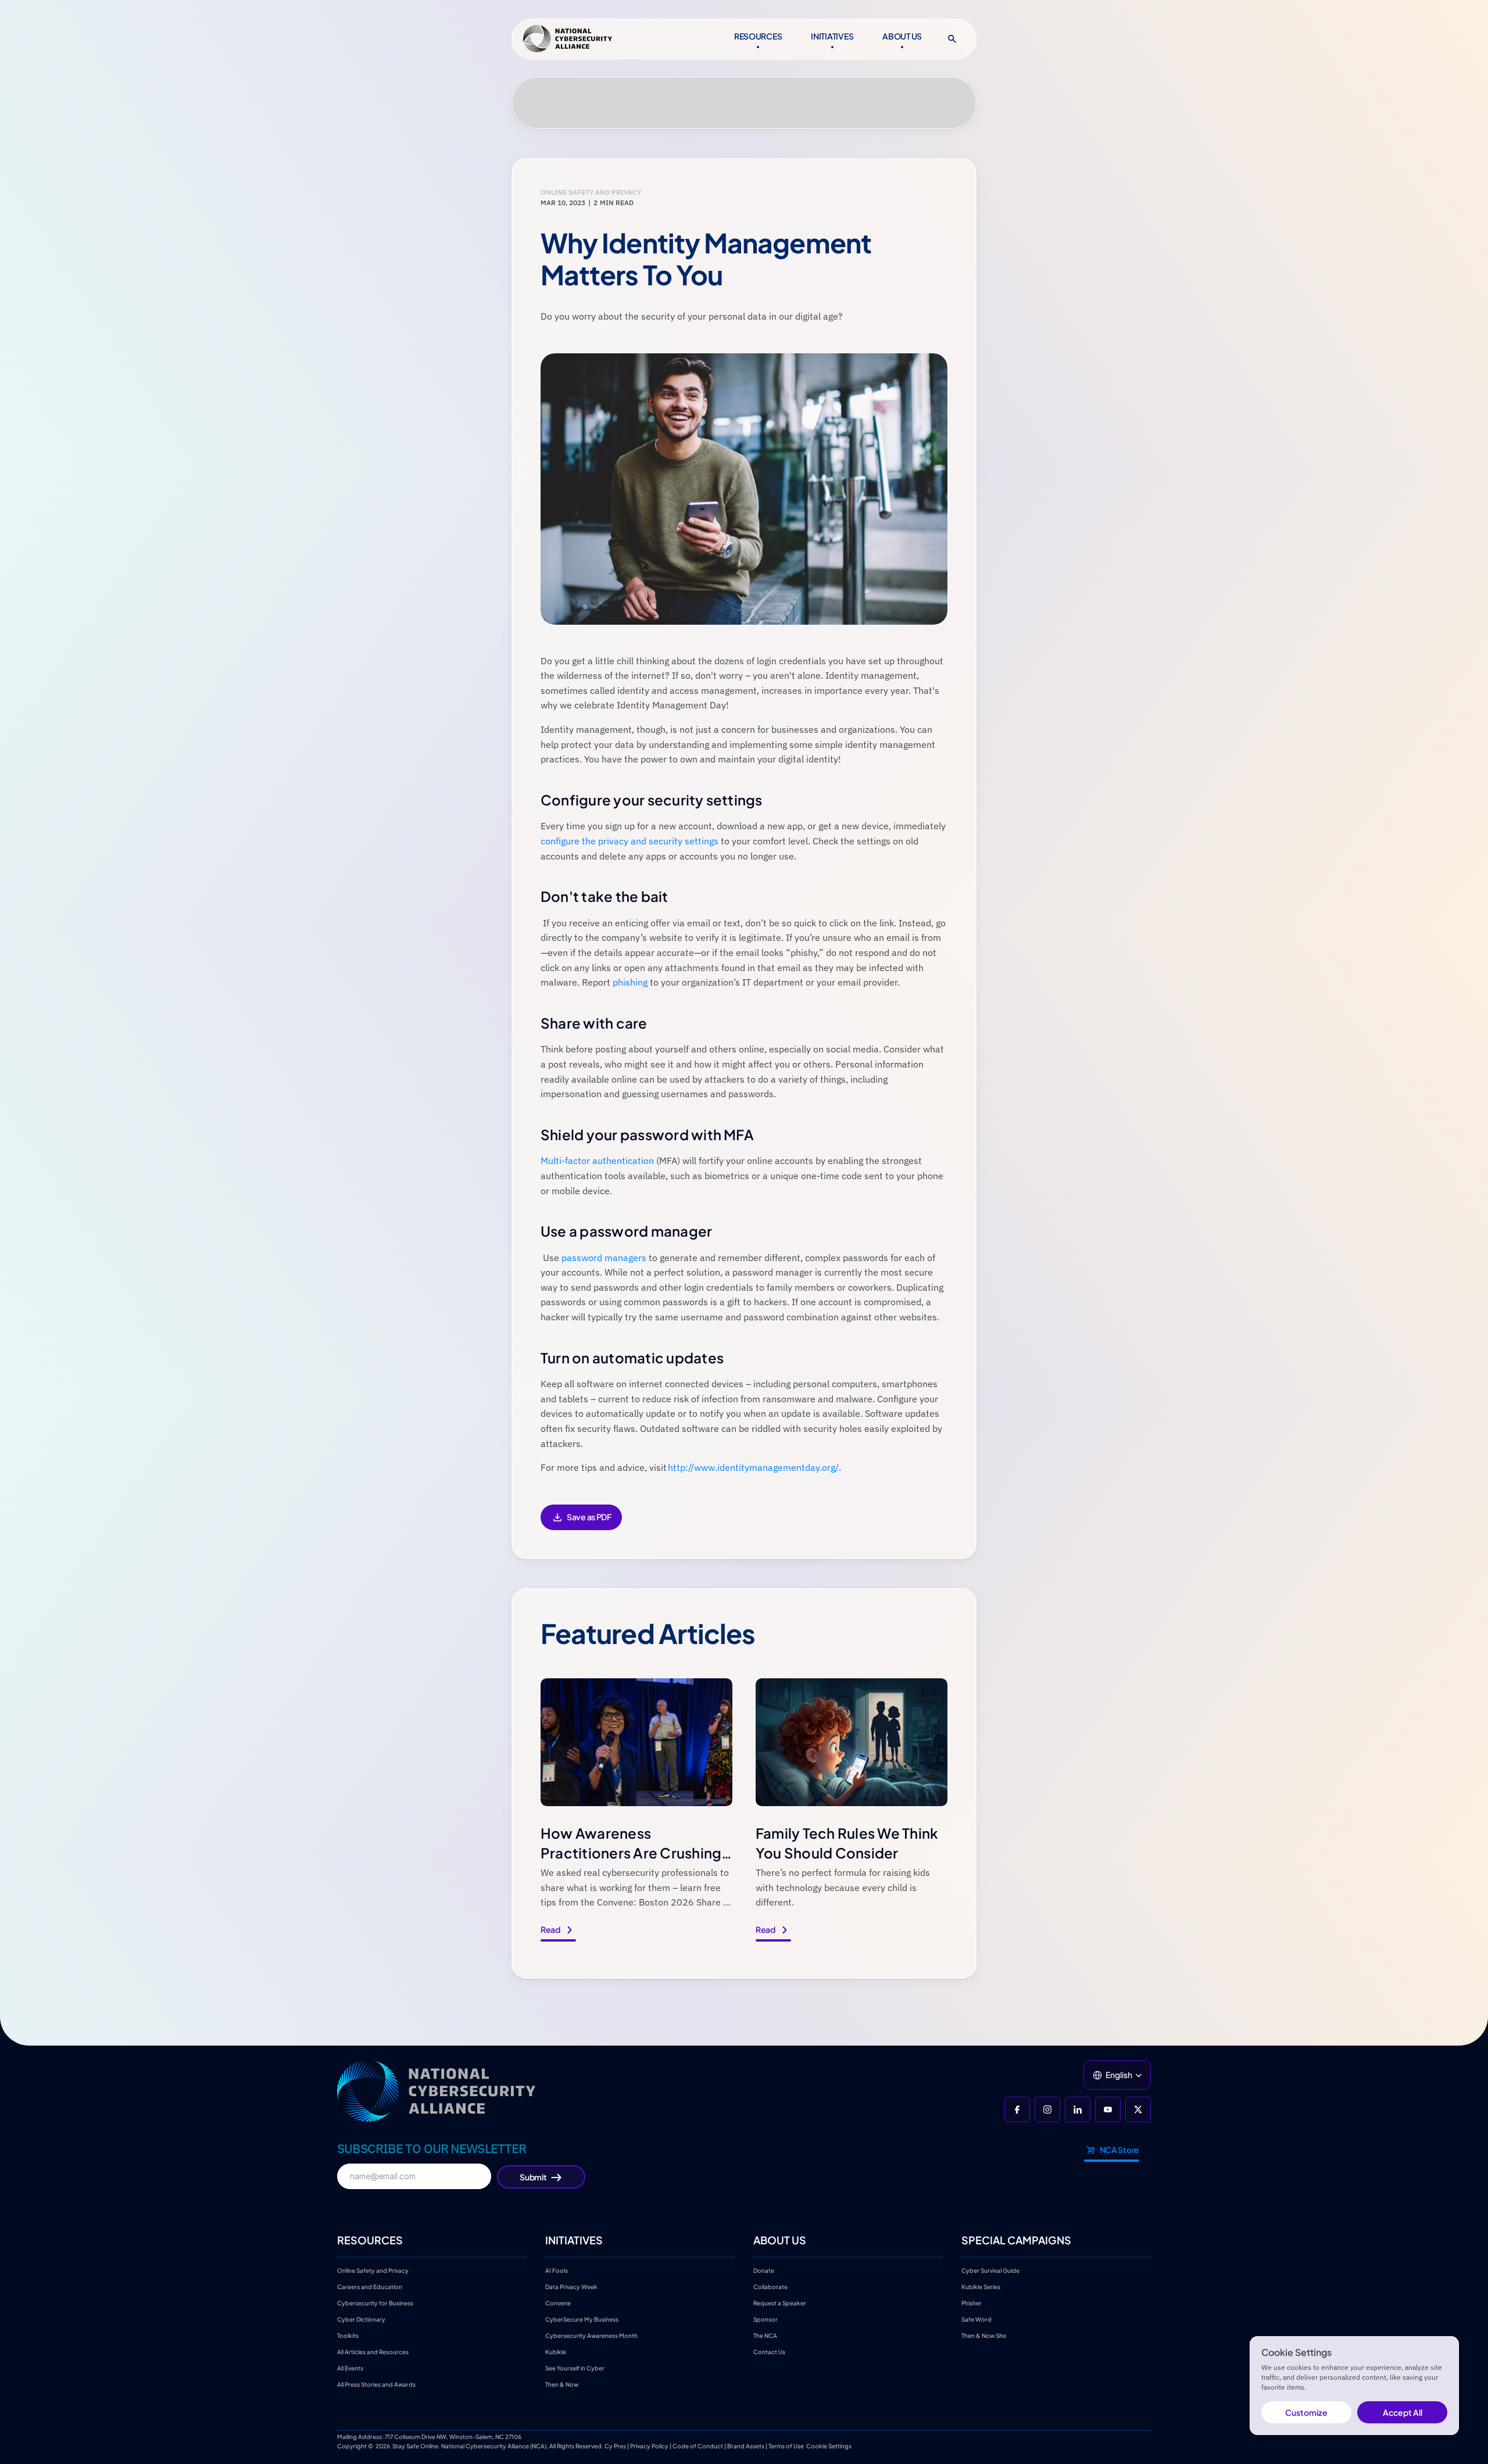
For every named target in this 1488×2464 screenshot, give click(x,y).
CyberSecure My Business (582, 2319)
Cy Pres (615, 2446)
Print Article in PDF (581, 1525)
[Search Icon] (952, 39)
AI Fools (557, 2270)
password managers (604, 1258)
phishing (630, 982)
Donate (764, 2270)
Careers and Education (370, 2287)
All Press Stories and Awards (376, 2384)
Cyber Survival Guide (990, 2270)
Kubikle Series (981, 2287)
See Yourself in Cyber (575, 2368)
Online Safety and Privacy (373, 2270)
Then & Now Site (984, 2336)
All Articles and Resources (373, 2352)
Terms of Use (786, 2446)
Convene (558, 2303)
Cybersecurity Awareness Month (591, 2336)
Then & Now (562, 2384)
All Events (350, 2368)
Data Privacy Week (571, 2287)
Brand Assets (746, 2446)
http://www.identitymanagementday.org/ (753, 1467)
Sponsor (766, 2319)
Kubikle (556, 2352)
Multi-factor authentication (597, 1161)
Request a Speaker (780, 2303)
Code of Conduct (698, 2446)
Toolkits (348, 2336)
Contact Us (769, 2352)
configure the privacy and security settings (629, 841)
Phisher (972, 2303)
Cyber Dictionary (361, 2319)
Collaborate (770, 2287)
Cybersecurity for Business (375, 2303)
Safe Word (977, 2319)
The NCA (765, 2336)
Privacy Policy (649, 2446)
